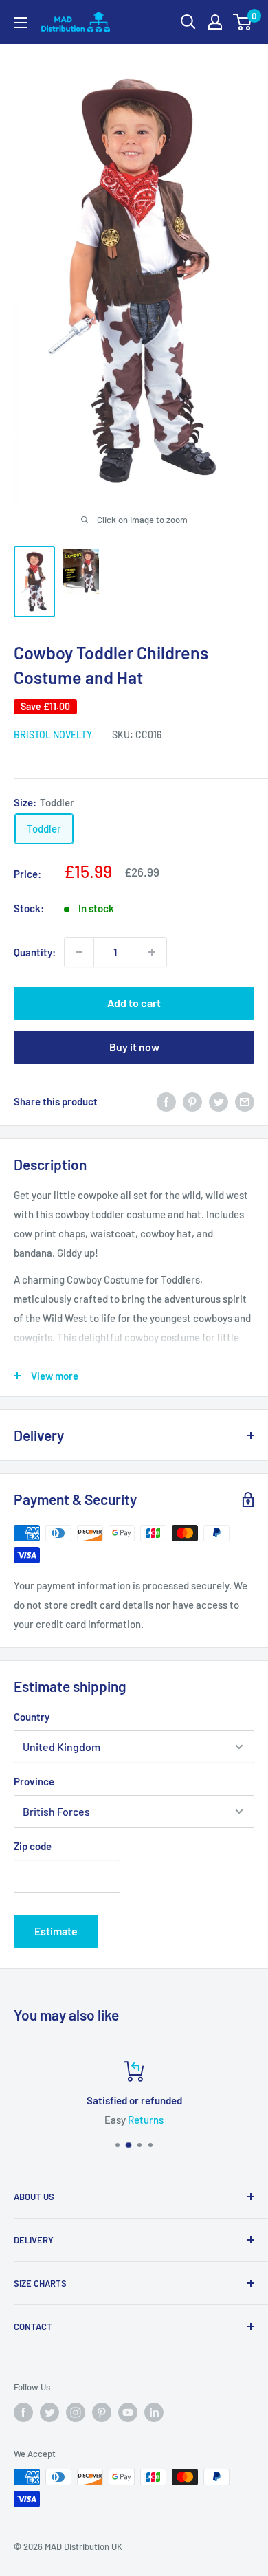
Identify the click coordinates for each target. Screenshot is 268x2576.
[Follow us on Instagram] (76, 2412)
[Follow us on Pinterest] (102, 2412)
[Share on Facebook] (166, 1101)
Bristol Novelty (53, 735)
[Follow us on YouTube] (128, 2412)
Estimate (56, 1931)
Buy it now (134, 1047)
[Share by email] (245, 1101)
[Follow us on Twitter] (49, 2412)
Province (34, 1781)
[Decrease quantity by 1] (79, 952)
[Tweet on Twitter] (219, 1101)
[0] (243, 22)
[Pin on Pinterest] (192, 1101)
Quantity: (35, 952)
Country (32, 1717)
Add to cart (134, 1003)
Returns (146, 2120)
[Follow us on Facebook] (23, 2412)
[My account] (215, 22)
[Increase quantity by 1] (152, 952)
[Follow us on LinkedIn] (154, 2412)
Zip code (33, 1846)
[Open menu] (21, 23)
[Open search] (188, 22)
